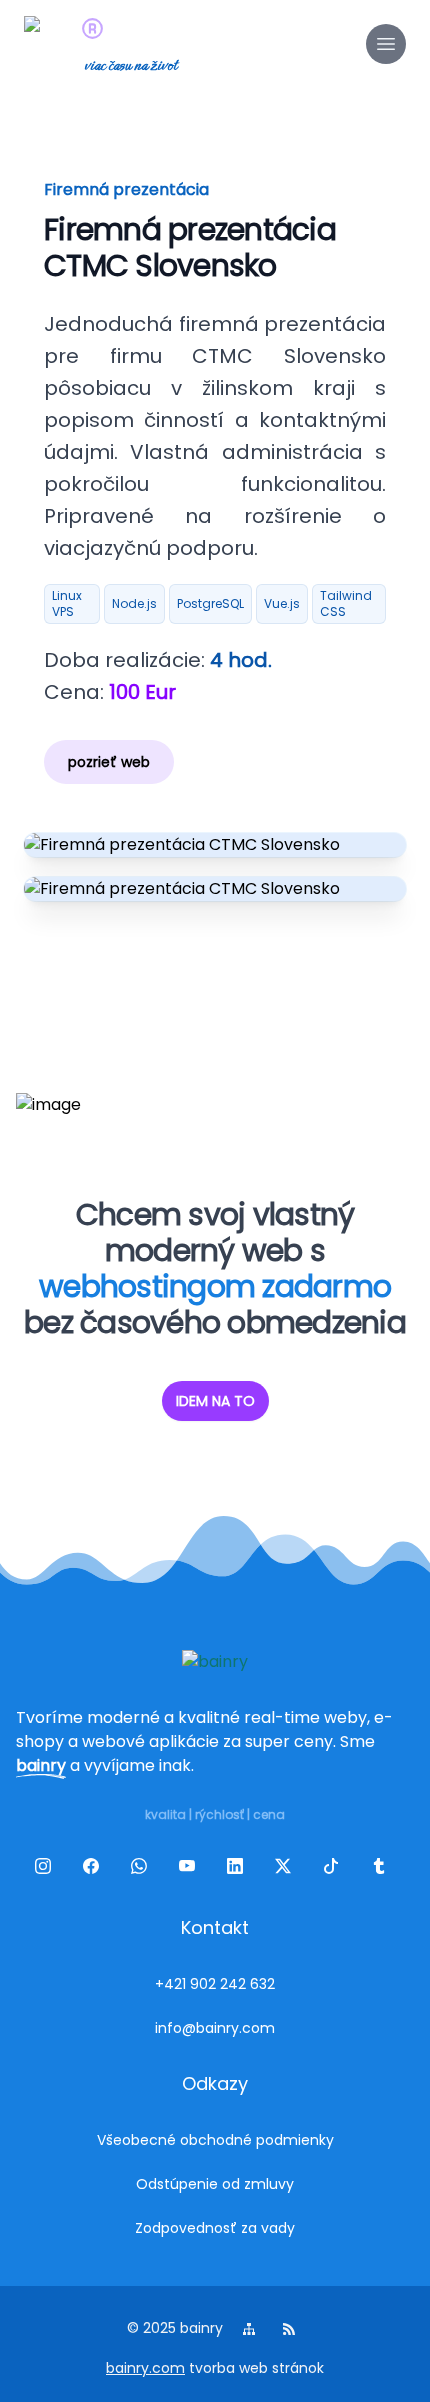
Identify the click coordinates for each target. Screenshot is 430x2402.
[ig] (47, 1870)
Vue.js (282, 603)
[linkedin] (239, 1870)
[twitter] (287, 1870)
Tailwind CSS (346, 603)
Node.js (134, 603)
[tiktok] (335, 1870)
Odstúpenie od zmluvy (215, 2184)
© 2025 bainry (175, 2328)
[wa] (143, 1870)
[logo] (52, 44)
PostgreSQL (210, 603)
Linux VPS (67, 603)
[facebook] (95, 1870)
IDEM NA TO (215, 1401)
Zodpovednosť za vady (215, 2228)
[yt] (191, 1870)
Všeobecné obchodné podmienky (215, 2140)
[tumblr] (383, 1870)
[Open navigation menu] (386, 44)
